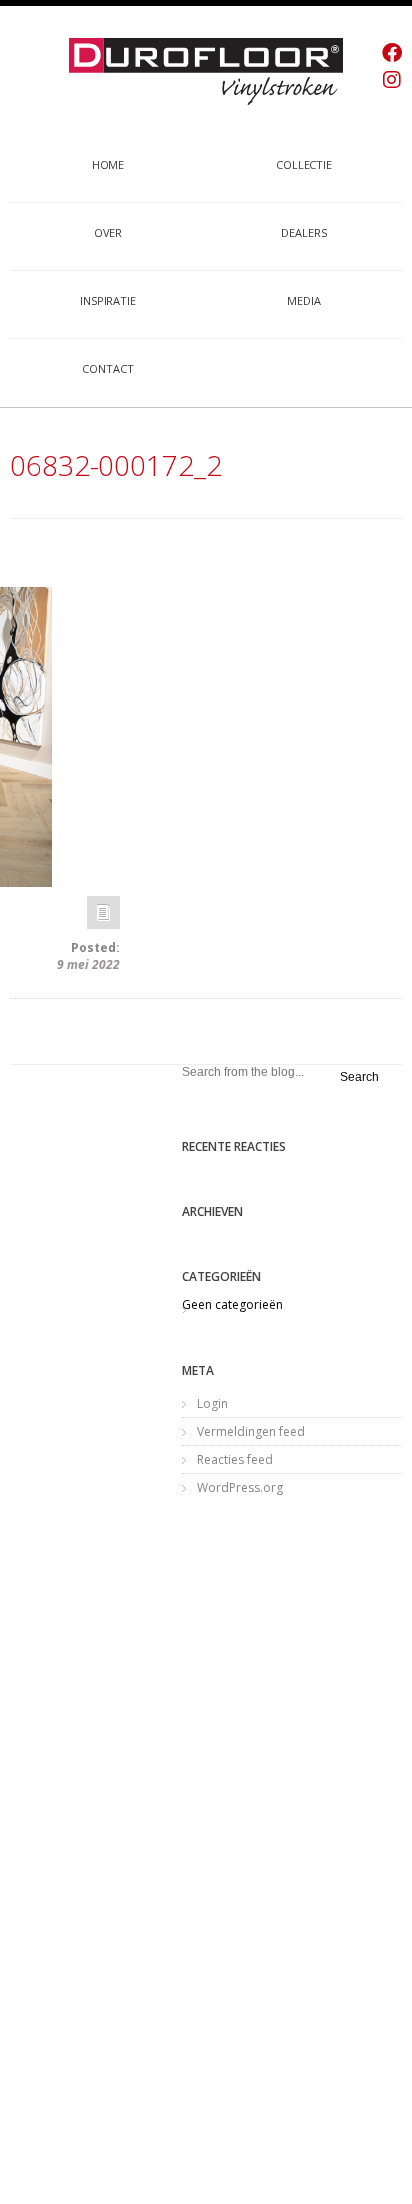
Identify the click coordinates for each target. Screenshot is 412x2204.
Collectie (304, 164)
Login (212, 1403)
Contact (107, 368)
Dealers (303, 232)
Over (108, 232)
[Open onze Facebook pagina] (392, 52)
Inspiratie (108, 300)
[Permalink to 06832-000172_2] (103, 917)
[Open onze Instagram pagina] (392, 79)
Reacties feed (235, 1459)
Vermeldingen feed (251, 1431)
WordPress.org (240, 1487)
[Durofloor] (206, 71)
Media (304, 300)
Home (108, 164)
